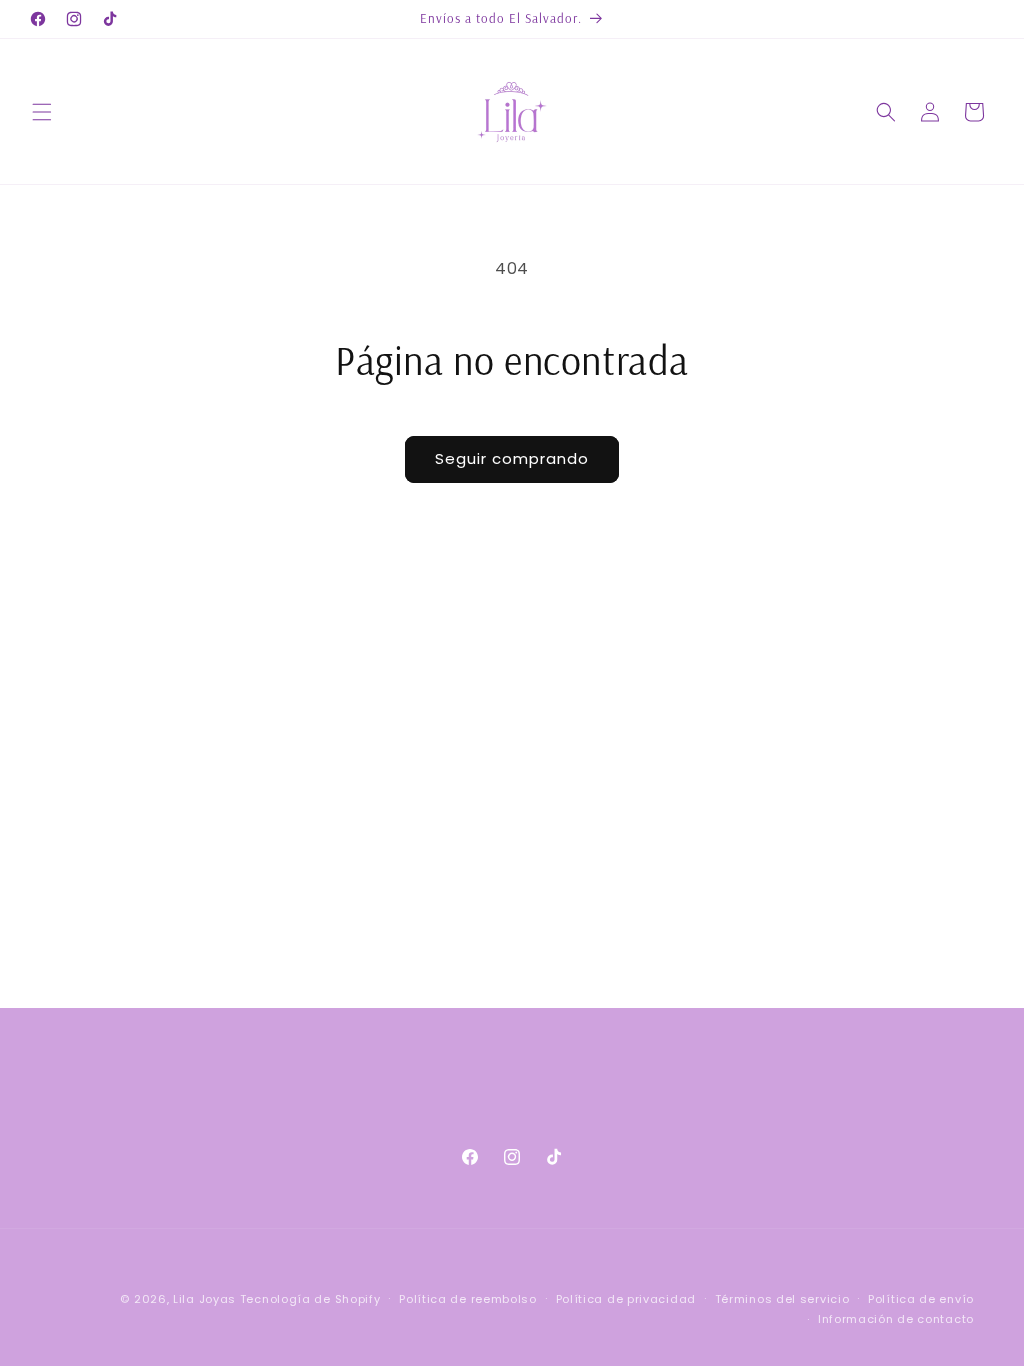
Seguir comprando (512, 458)
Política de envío (921, 1299)
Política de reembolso (468, 1299)
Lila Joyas (204, 1299)
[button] (42, 112)
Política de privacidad (626, 1299)
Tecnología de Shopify (310, 1299)
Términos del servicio (782, 1299)
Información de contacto (896, 1319)
